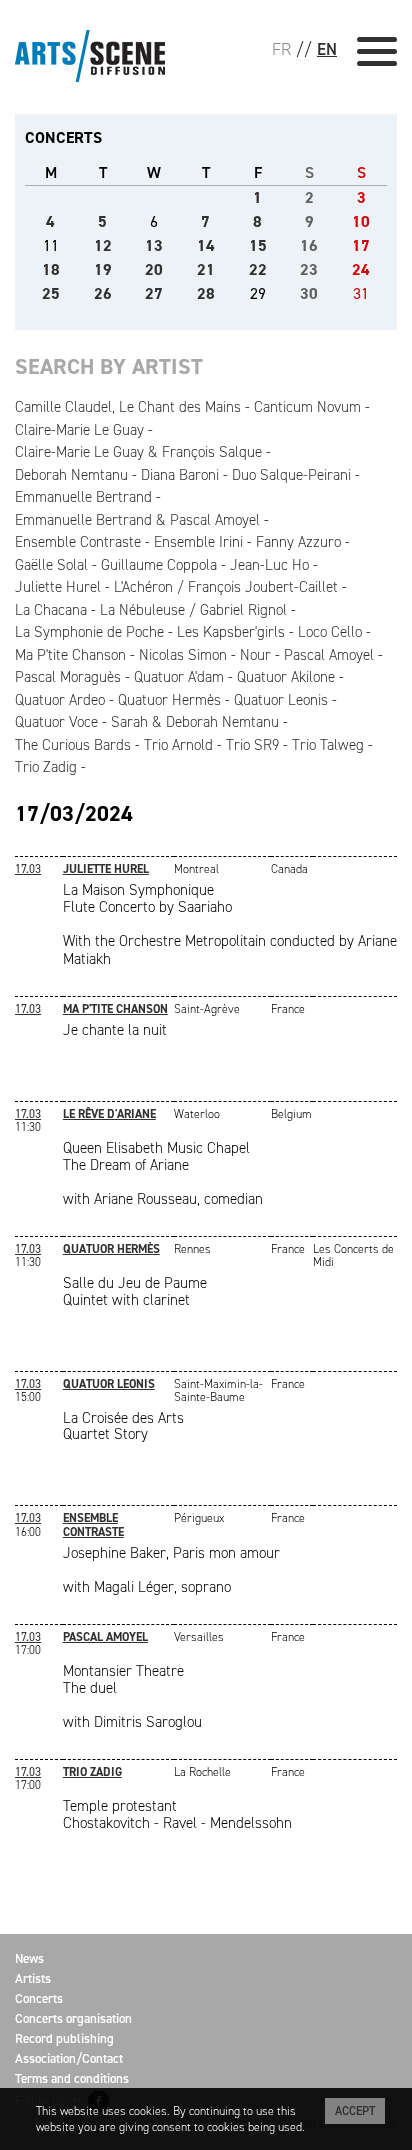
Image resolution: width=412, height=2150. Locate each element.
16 (309, 245)
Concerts (39, 1998)
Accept (355, 2111)
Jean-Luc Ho (269, 565)
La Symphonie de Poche (89, 632)
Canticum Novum (307, 407)
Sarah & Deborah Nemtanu (195, 722)
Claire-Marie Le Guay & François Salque (138, 452)
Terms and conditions (72, 2078)
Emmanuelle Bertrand (83, 497)
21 (206, 269)
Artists (33, 1978)
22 (258, 269)
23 (309, 269)
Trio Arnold (178, 745)
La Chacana (51, 610)
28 (206, 293)
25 (51, 293)
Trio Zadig (46, 767)
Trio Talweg (328, 745)
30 (309, 293)
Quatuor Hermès (169, 700)
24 (361, 269)
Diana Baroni (180, 475)
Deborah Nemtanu (71, 475)
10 (361, 221)
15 (258, 245)
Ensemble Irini (198, 542)
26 (103, 293)
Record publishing (64, 2038)
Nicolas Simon (183, 655)
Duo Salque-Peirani (291, 475)
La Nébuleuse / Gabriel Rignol (193, 610)
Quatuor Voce (56, 722)
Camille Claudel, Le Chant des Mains (128, 407)
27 (154, 293)
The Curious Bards (73, 745)
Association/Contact (69, 2058)
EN (327, 49)
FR (281, 49)
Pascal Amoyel (329, 655)
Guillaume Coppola (159, 565)
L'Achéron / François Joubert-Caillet (226, 587)
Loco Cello (330, 632)
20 (154, 269)
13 (154, 245)
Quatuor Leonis (281, 700)
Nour (255, 655)
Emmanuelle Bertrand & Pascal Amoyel (137, 520)
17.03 (28, 869)
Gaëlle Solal (51, 565)
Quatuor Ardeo (60, 700)
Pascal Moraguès (68, 677)
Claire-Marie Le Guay (79, 430)
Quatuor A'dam (179, 677)
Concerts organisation (73, 2018)
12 (103, 245)
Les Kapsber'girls (231, 632)
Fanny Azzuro (298, 542)
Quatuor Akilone (286, 677)
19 (103, 269)
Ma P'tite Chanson (70, 655)
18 (51, 269)
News (29, 1958)
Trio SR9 (252, 745)
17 (361, 245)
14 (206, 245)
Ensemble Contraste (78, 542)
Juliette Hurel (58, 587)
